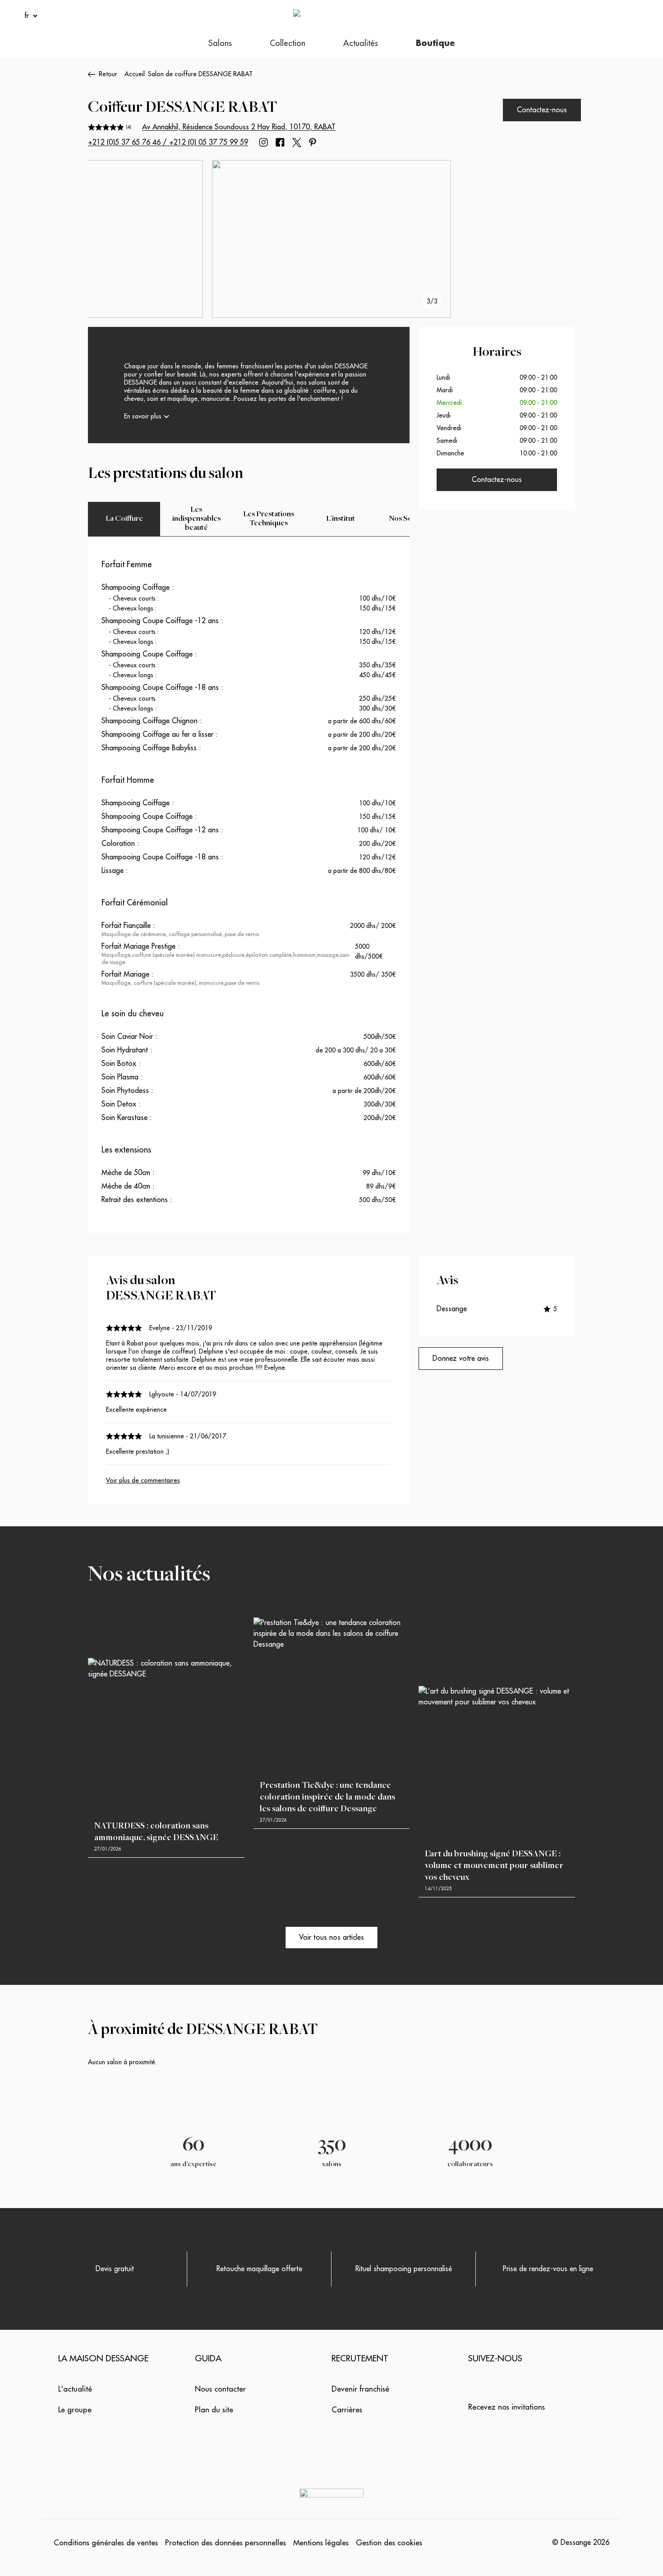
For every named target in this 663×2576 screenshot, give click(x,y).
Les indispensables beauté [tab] (196, 519)
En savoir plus (143, 416)
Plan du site (214, 2410)
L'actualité (75, 2389)
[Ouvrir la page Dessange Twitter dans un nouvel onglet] (297, 142)
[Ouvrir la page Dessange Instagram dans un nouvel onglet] (263, 142)
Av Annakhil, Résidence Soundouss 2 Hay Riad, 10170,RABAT (239, 127)
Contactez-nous (542, 110)
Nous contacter (220, 2389)
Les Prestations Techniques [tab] (269, 519)
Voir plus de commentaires (143, 1480)
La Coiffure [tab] (124, 519)
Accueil (135, 74)
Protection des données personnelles (226, 2543)
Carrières (347, 2410)
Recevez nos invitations (506, 2407)
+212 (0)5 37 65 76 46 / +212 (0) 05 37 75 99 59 (168, 142)
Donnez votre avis (461, 1359)
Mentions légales (321, 2543)
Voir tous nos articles (331, 1938)
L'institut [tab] (341, 519)
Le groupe (75, 2410)
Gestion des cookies (389, 2543)
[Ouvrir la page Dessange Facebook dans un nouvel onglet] (280, 142)
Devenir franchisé (360, 2389)
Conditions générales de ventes (106, 2543)
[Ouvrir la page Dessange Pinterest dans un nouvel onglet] (313, 142)
